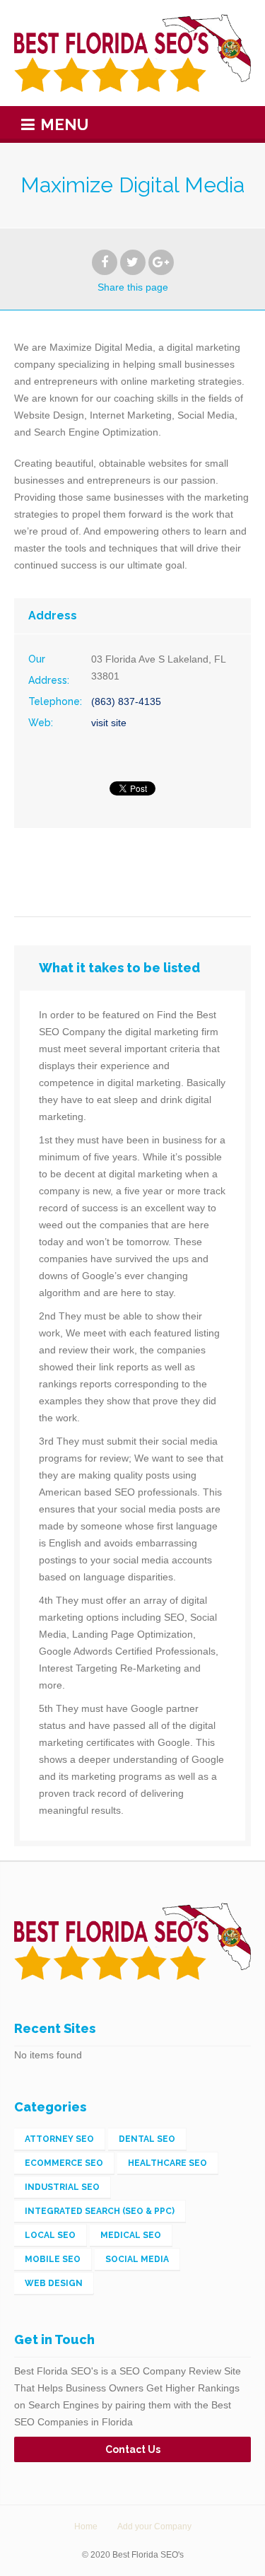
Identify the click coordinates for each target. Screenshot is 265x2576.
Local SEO (50, 2235)
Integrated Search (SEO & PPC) (100, 2211)
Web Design (54, 2283)
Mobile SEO (53, 2259)
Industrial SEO (62, 2187)
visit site (109, 723)
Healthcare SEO (167, 2163)
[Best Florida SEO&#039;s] (132, 53)
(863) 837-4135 (126, 701)
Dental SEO (147, 2139)
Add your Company (154, 2527)
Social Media (137, 2259)
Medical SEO (131, 2235)
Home (86, 2527)
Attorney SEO (59, 2139)
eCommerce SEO (64, 2163)
